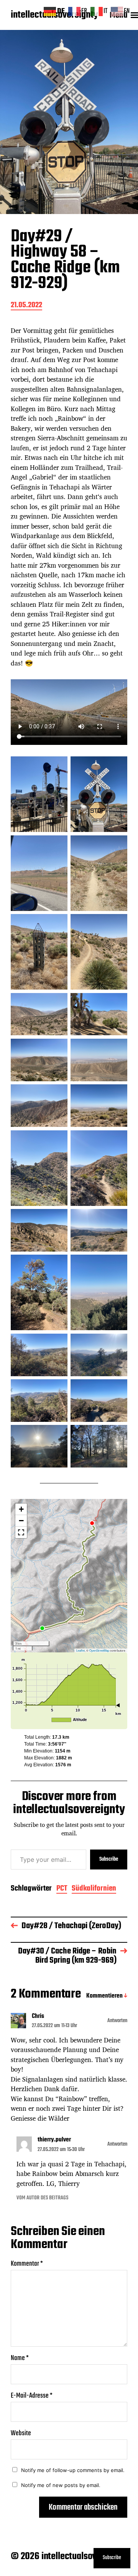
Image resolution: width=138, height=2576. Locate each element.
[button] (21, 1509)
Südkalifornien (94, 1889)
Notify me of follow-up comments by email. (73, 2470)
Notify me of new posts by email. (61, 2485)
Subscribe (109, 1859)
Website (21, 2434)
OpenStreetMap (99, 1650)
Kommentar (27, 2264)
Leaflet (80, 1650)
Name (20, 2358)
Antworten (117, 2021)
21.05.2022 (26, 306)
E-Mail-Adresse (32, 2396)
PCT (62, 1889)
